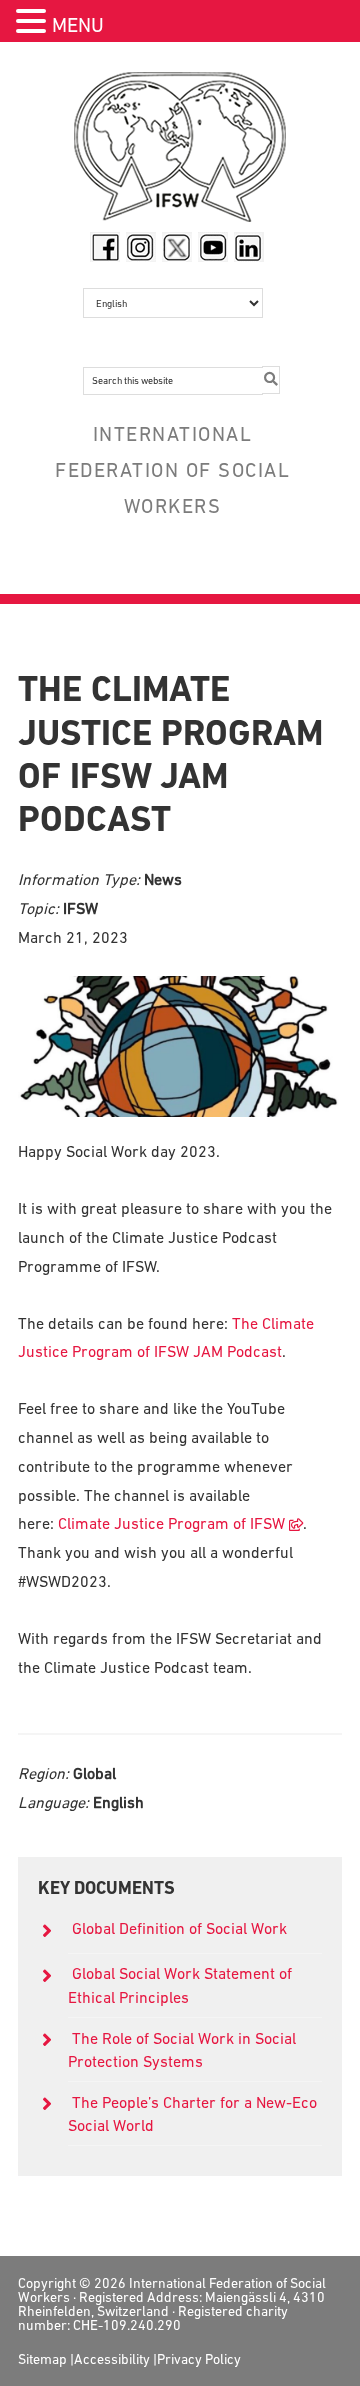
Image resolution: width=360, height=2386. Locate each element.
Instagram (141, 247)
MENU (78, 25)
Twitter (177, 247)
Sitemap (42, 2359)
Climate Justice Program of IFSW (171, 1523)
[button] (34, 23)
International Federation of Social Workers (180, 152)
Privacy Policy (199, 2359)
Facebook (105, 247)
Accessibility (112, 2359)
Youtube (213, 247)
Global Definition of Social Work (179, 1928)
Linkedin (249, 247)
